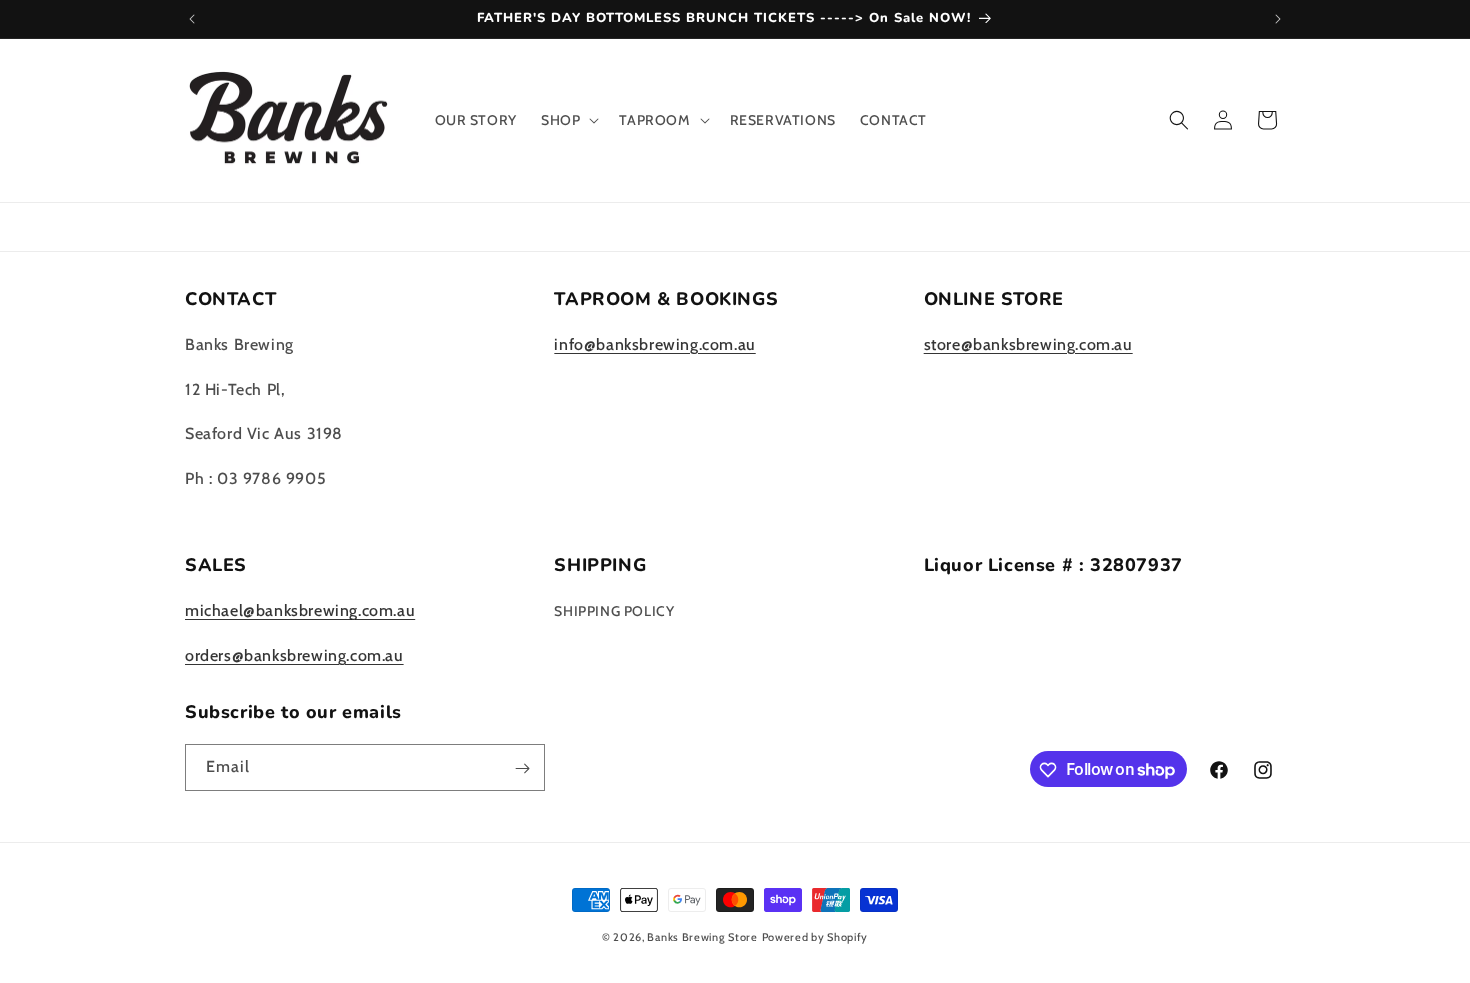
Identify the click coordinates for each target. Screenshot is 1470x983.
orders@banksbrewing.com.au (294, 655)
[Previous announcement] (192, 19)
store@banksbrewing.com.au (1028, 344)
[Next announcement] (1278, 19)
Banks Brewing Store (702, 937)
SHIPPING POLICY (614, 612)
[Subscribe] (522, 768)
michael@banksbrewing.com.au (300, 611)
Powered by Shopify (815, 937)
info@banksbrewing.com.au (654, 344)
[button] (568, 120)
